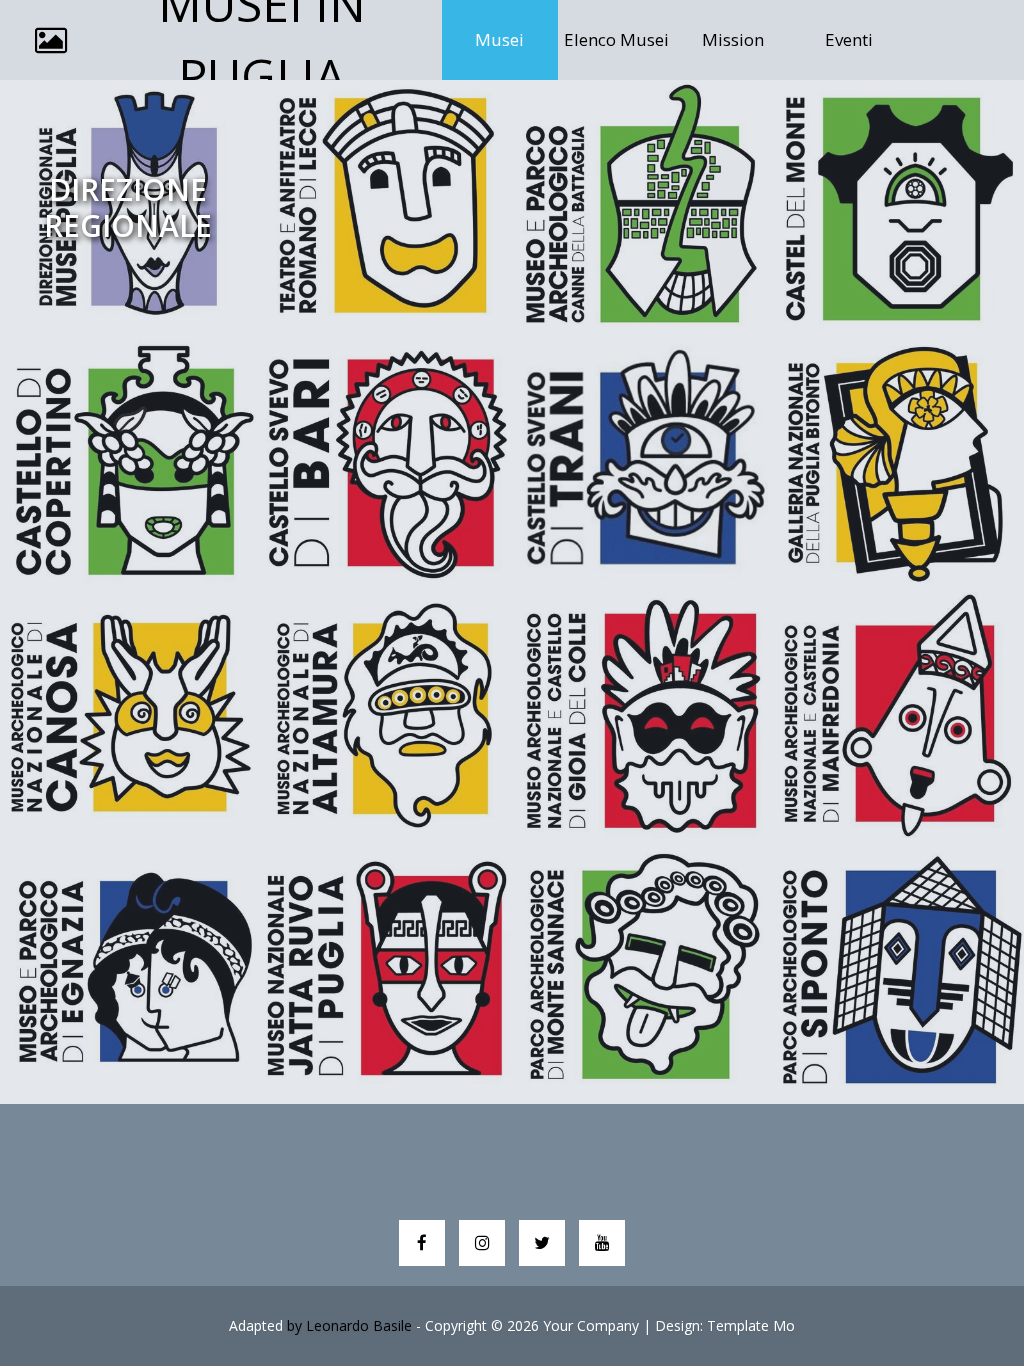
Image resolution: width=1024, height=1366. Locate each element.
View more (128, 208)
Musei (516, 39)
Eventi (849, 39)
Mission (733, 39)
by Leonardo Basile (349, 1325)
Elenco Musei (616, 39)
